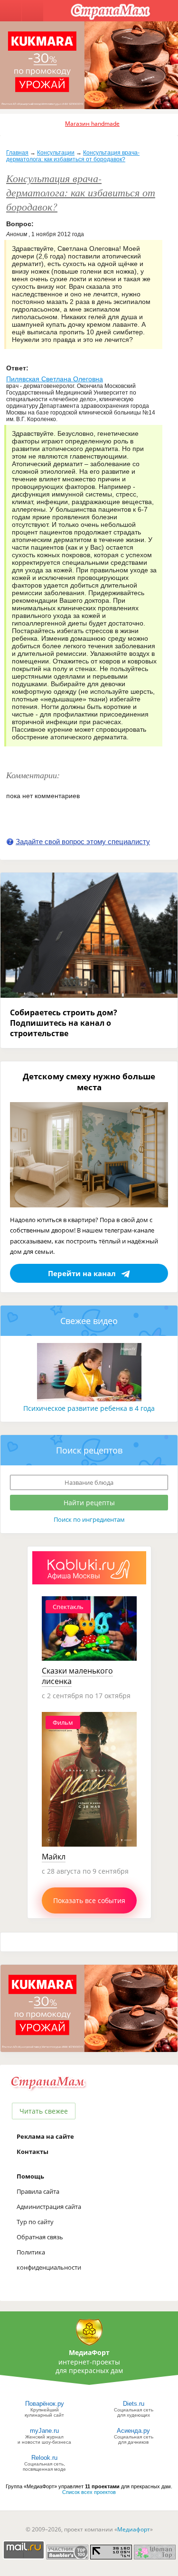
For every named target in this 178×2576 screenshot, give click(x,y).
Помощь (30, 2176)
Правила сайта (38, 2191)
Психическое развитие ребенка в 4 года (89, 1408)
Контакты (33, 2152)
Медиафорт (134, 2529)
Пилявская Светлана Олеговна (55, 379)
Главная (17, 153)
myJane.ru (44, 2431)
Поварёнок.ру (45, 2404)
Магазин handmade (92, 124)
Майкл (54, 1857)
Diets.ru (134, 2404)
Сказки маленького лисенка (77, 1676)
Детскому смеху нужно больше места (89, 1082)
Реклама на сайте (45, 2136)
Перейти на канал (82, 1273)
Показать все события (89, 1900)
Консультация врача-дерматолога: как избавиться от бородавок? (73, 156)
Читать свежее (44, 2111)
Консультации (56, 153)
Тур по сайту (35, 2222)
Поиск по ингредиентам (89, 1519)
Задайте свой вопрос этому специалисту (83, 842)
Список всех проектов (89, 2492)
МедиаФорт (89, 2352)
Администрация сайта (49, 2207)
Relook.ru (44, 2458)
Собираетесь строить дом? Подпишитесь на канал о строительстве (64, 1023)
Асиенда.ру (133, 2431)
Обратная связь (40, 2237)
